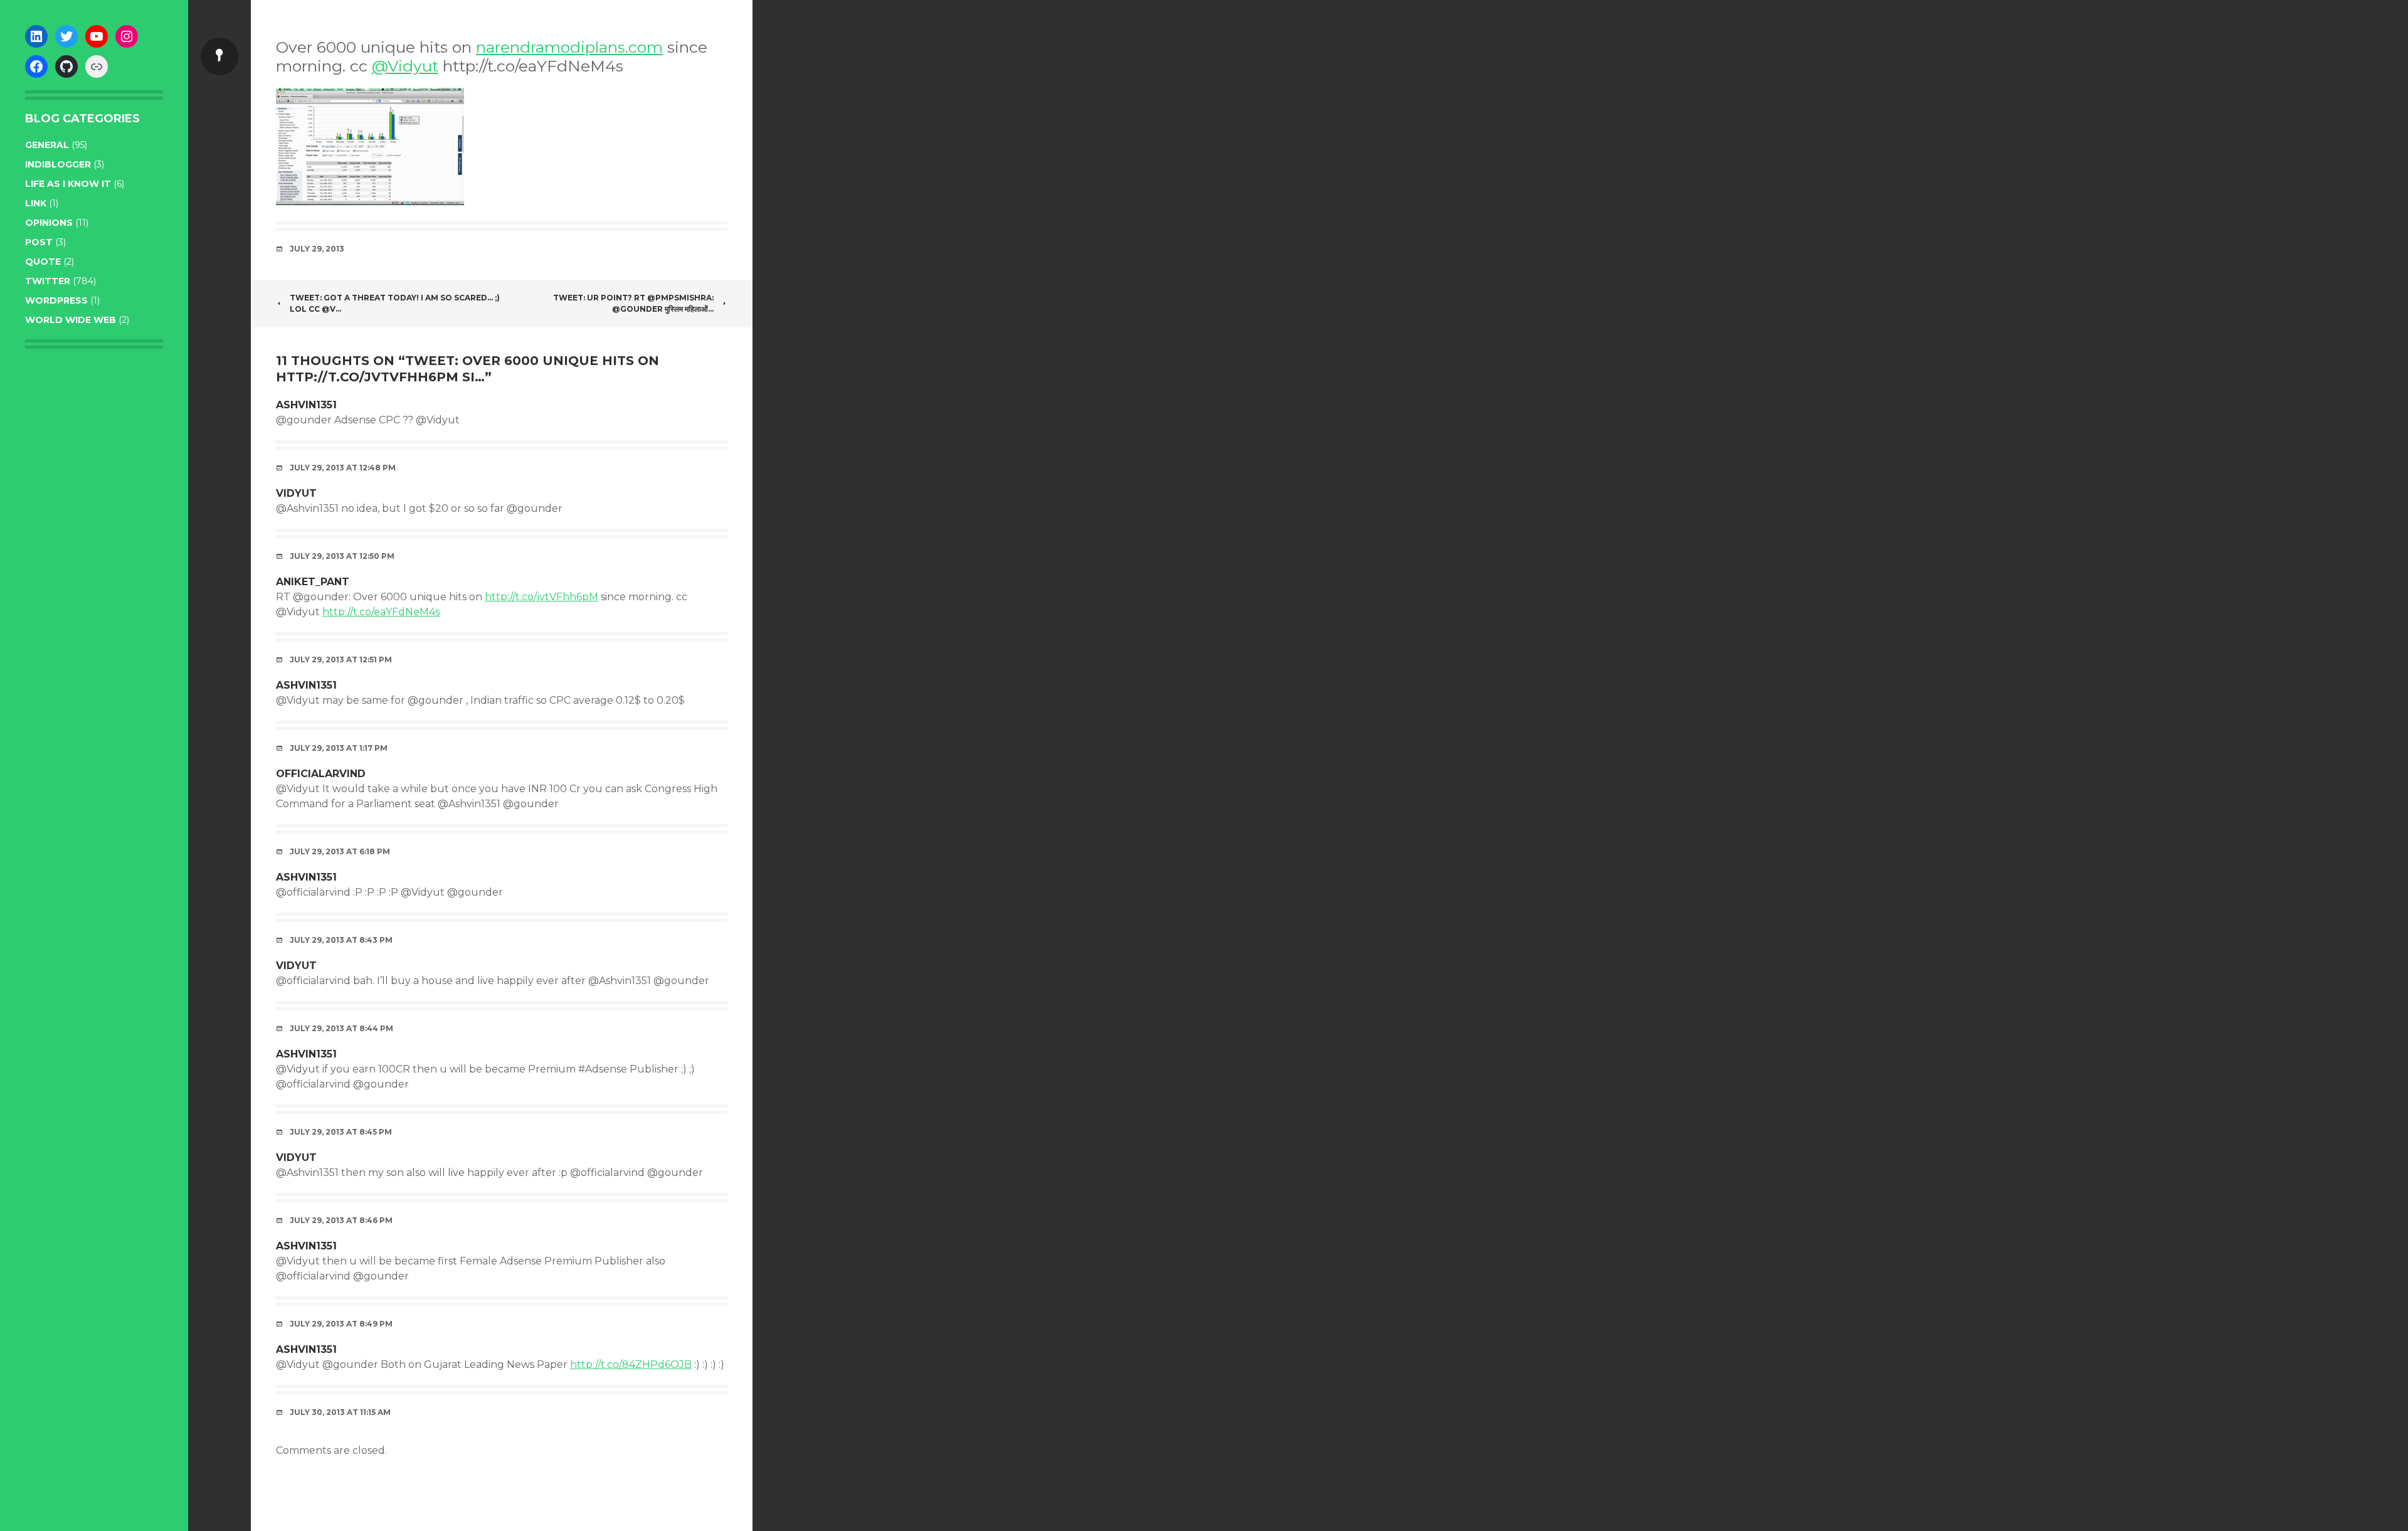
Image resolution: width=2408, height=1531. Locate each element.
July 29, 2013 (317, 249)
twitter (48, 281)
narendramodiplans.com (569, 47)
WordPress (56, 300)
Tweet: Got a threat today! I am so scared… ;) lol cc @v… (395, 303)
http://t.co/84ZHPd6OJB (631, 1364)
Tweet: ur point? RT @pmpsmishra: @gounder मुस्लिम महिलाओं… (633, 303)
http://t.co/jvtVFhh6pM (541, 597)
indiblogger (58, 164)
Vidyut (296, 493)
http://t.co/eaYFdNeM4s (381, 612)
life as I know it (68, 184)
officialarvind (321, 774)
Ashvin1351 (306, 405)
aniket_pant (313, 582)
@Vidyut (405, 66)
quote (43, 262)
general (47, 145)
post (39, 242)
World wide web (71, 320)
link (36, 203)
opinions (49, 223)
